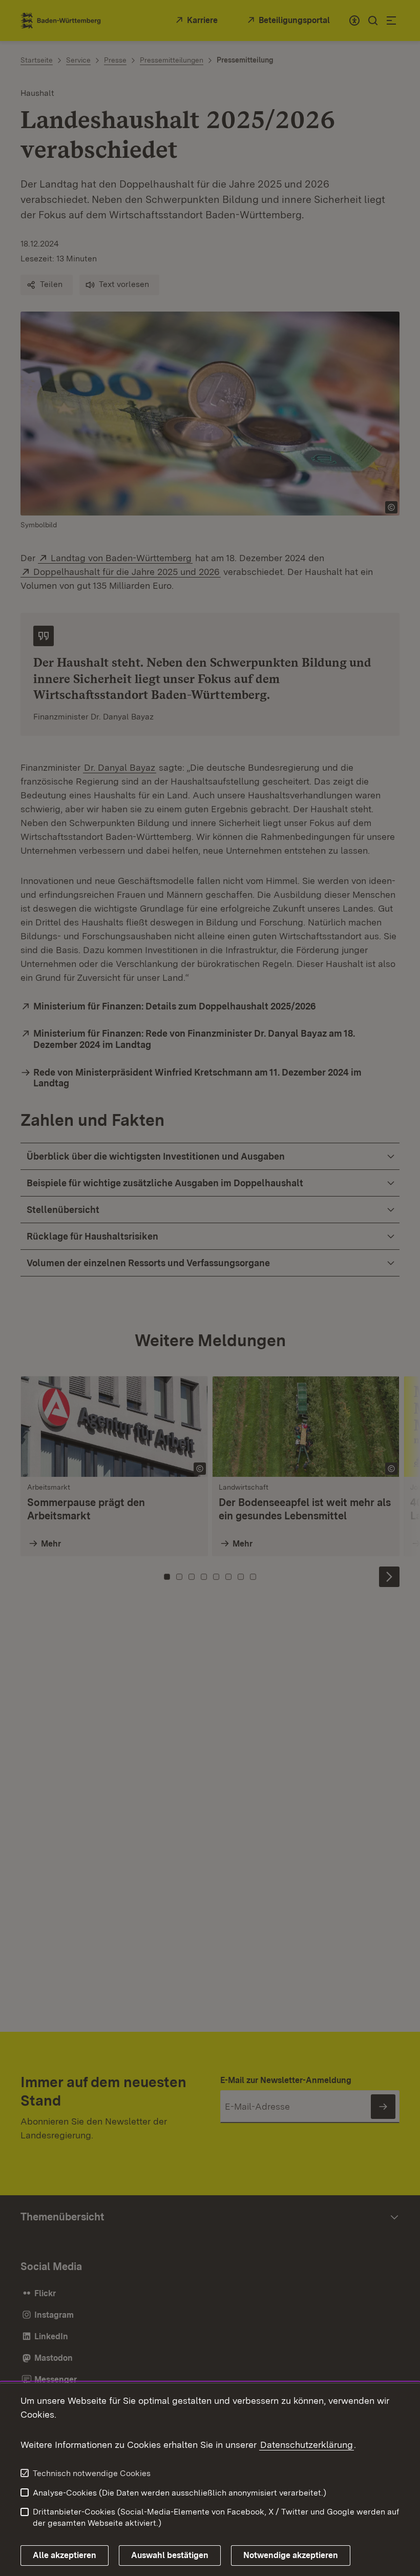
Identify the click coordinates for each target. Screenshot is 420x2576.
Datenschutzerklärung (307, 2445)
